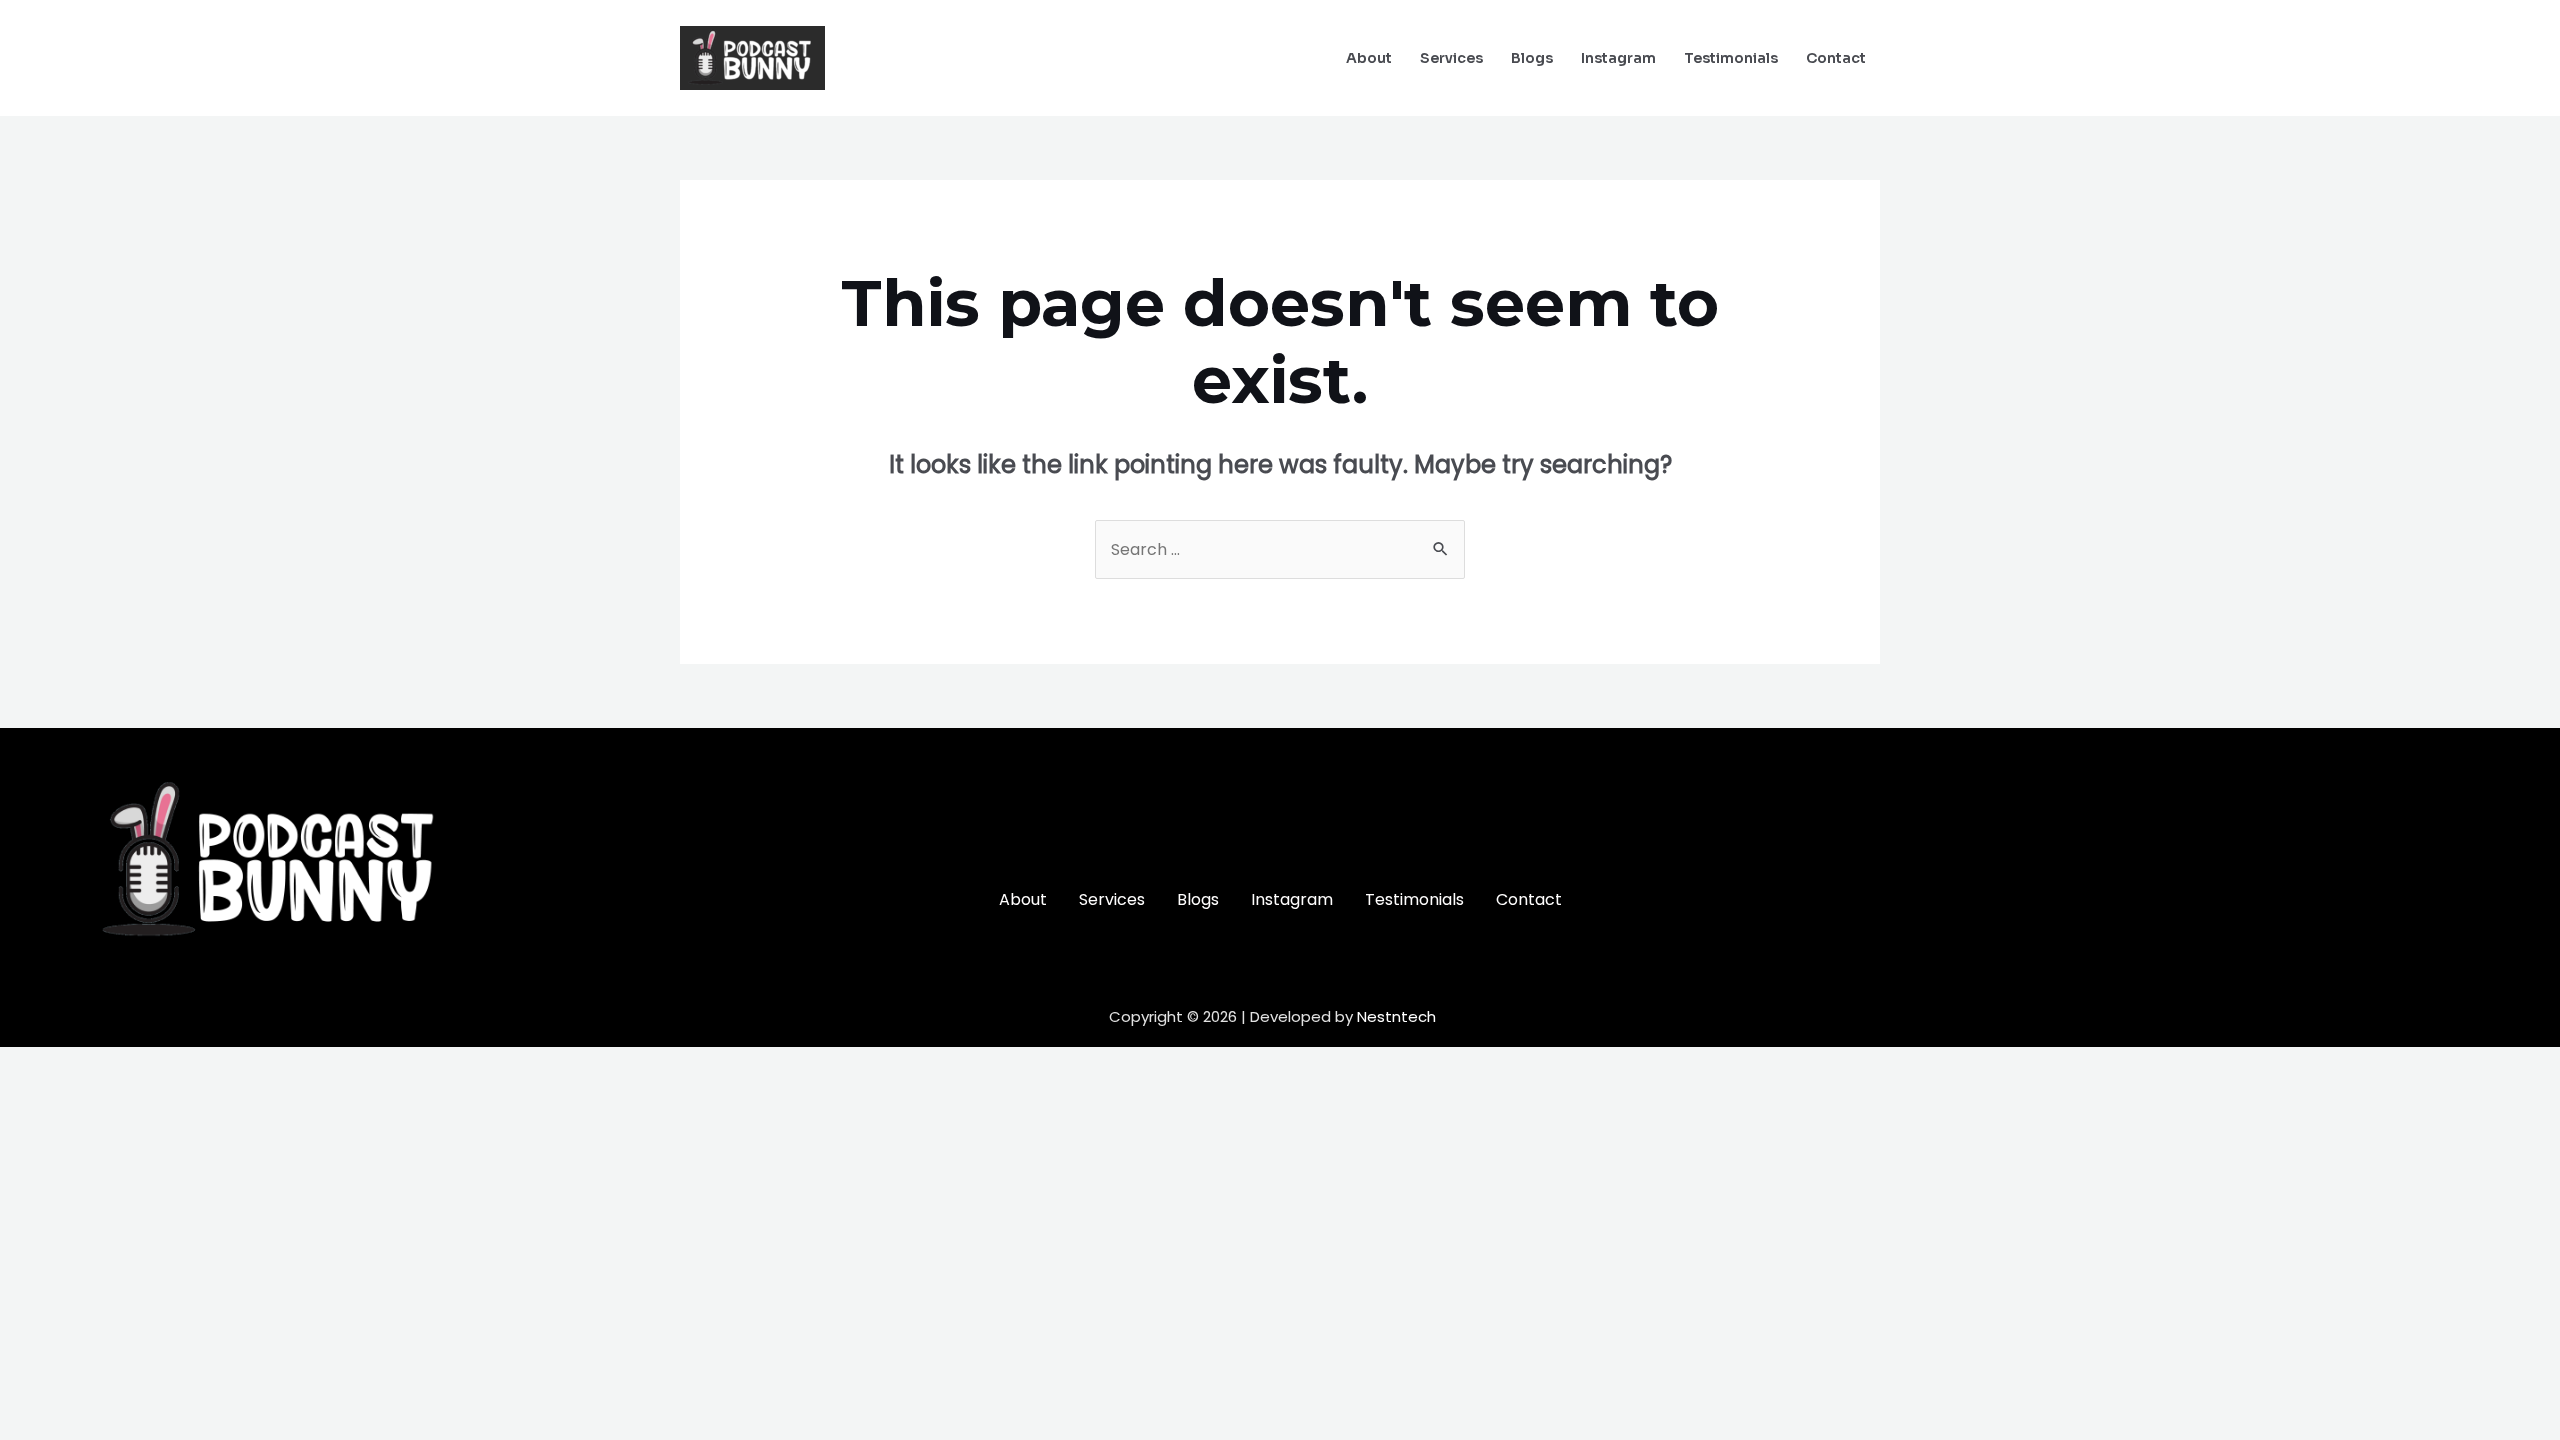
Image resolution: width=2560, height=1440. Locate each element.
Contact (1836, 58)
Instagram (1618, 58)
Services (1451, 58)
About (1369, 58)
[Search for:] (1280, 549)
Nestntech (1396, 1016)
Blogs (1532, 58)
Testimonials (1731, 58)
